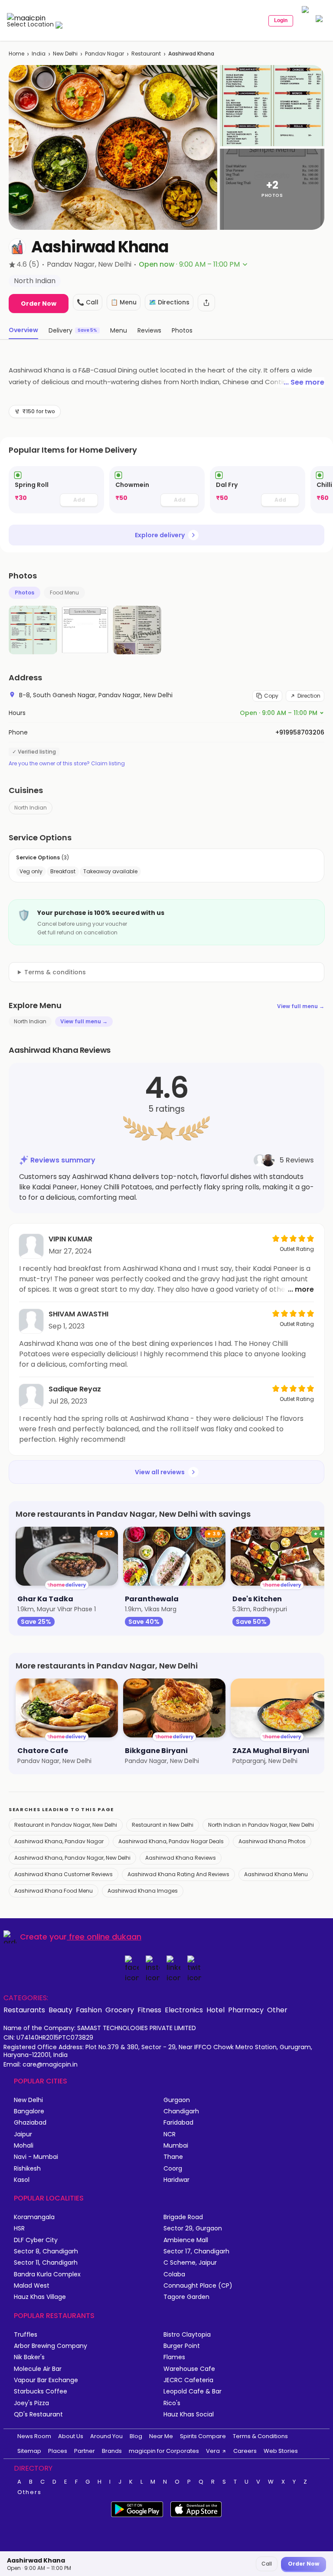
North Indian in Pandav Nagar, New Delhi (261, 1825)
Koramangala (34, 2217)
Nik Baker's (29, 2357)
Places (58, 2451)
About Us (71, 2436)
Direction (309, 696)
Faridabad (178, 2123)
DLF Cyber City (36, 2240)
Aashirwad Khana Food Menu (54, 1891)
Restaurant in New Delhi (163, 1825)
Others (29, 2492)
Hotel (215, 2010)
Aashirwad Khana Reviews (181, 1858)
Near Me (161, 2436)
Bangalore (29, 2111)
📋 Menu (124, 302)
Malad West (32, 2286)
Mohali (24, 2146)
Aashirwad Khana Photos (272, 1841)
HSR (19, 2228)
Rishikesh (27, 2169)
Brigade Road (183, 2217)
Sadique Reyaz (75, 1389)
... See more (304, 382)
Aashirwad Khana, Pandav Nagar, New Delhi (72, 1858)
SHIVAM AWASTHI (78, 1314)
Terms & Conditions (260, 2436)
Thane (173, 2157)
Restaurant (146, 54)
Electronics (184, 2010)
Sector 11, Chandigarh (46, 2263)
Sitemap (29, 2451)
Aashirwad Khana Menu (276, 1874)
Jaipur (23, 2134)
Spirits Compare (203, 2436)
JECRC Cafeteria (188, 2380)
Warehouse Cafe (189, 2369)
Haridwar (176, 2180)
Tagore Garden (186, 2297)
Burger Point (182, 2346)
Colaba (174, 2274)
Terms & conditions (55, 972)
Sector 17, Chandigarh (196, 2251)
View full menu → (301, 1006)
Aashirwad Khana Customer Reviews (64, 1874)
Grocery (120, 2010)
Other (277, 2010)
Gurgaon (177, 2100)
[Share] (206, 303)
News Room (34, 2436)
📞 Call (88, 302)
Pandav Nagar (104, 54)
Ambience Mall (186, 2240)
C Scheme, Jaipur (190, 2263)
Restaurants (24, 2010)
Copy (271, 696)
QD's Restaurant (38, 2414)
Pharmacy (246, 2010)
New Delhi (65, 54)
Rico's (172, 2403)
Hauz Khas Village (40, 2297)
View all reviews (160, 1472)
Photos (24, 593)
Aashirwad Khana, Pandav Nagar (59, 1841)
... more (301, 1289)
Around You (106, 2436)
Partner (85, 2451)
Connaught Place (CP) (198, 2286)
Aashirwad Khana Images (143, 1891)
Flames (174, 2357)
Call (267, 2564)
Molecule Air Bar (38, 2369)
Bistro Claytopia (187, 2335)
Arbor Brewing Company (51, 2346)
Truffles (26, 2335)
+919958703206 (300, 732)
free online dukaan (105, 1937)
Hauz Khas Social (189, 2414)
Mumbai (176, 2146)
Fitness (149, 2010)
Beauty (60, 2010)
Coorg (173, 2169)
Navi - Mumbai (36, 2157)
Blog (136, 2436)
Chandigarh (181, 2111)
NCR (170, 2134)
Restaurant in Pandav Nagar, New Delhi (66, 1825)
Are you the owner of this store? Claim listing (67, 764)
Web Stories (281, 2451)
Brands (112, 2451)
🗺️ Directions (169, 302)
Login (281, 20)
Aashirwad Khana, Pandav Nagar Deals (171, 1841)
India (39, 54)
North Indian (31, 808)
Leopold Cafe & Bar (193, 2392)
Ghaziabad (30, 2123)
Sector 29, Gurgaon (193, 2228)
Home (16, 54)
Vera (213, 2451)
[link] (56, 490)
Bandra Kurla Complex (47, 2274)
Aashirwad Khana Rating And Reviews (178, 1874)
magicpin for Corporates (164, 2451)
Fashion (89, 2010)
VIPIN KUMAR (70, 1239)
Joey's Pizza (31, 2403)
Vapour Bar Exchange (46, 2380)
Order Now (39, 304)
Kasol (22, 2180)
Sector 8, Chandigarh (46, 2251)
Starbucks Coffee (41, 2392)
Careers (245, 2451)
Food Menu (64, 593)
